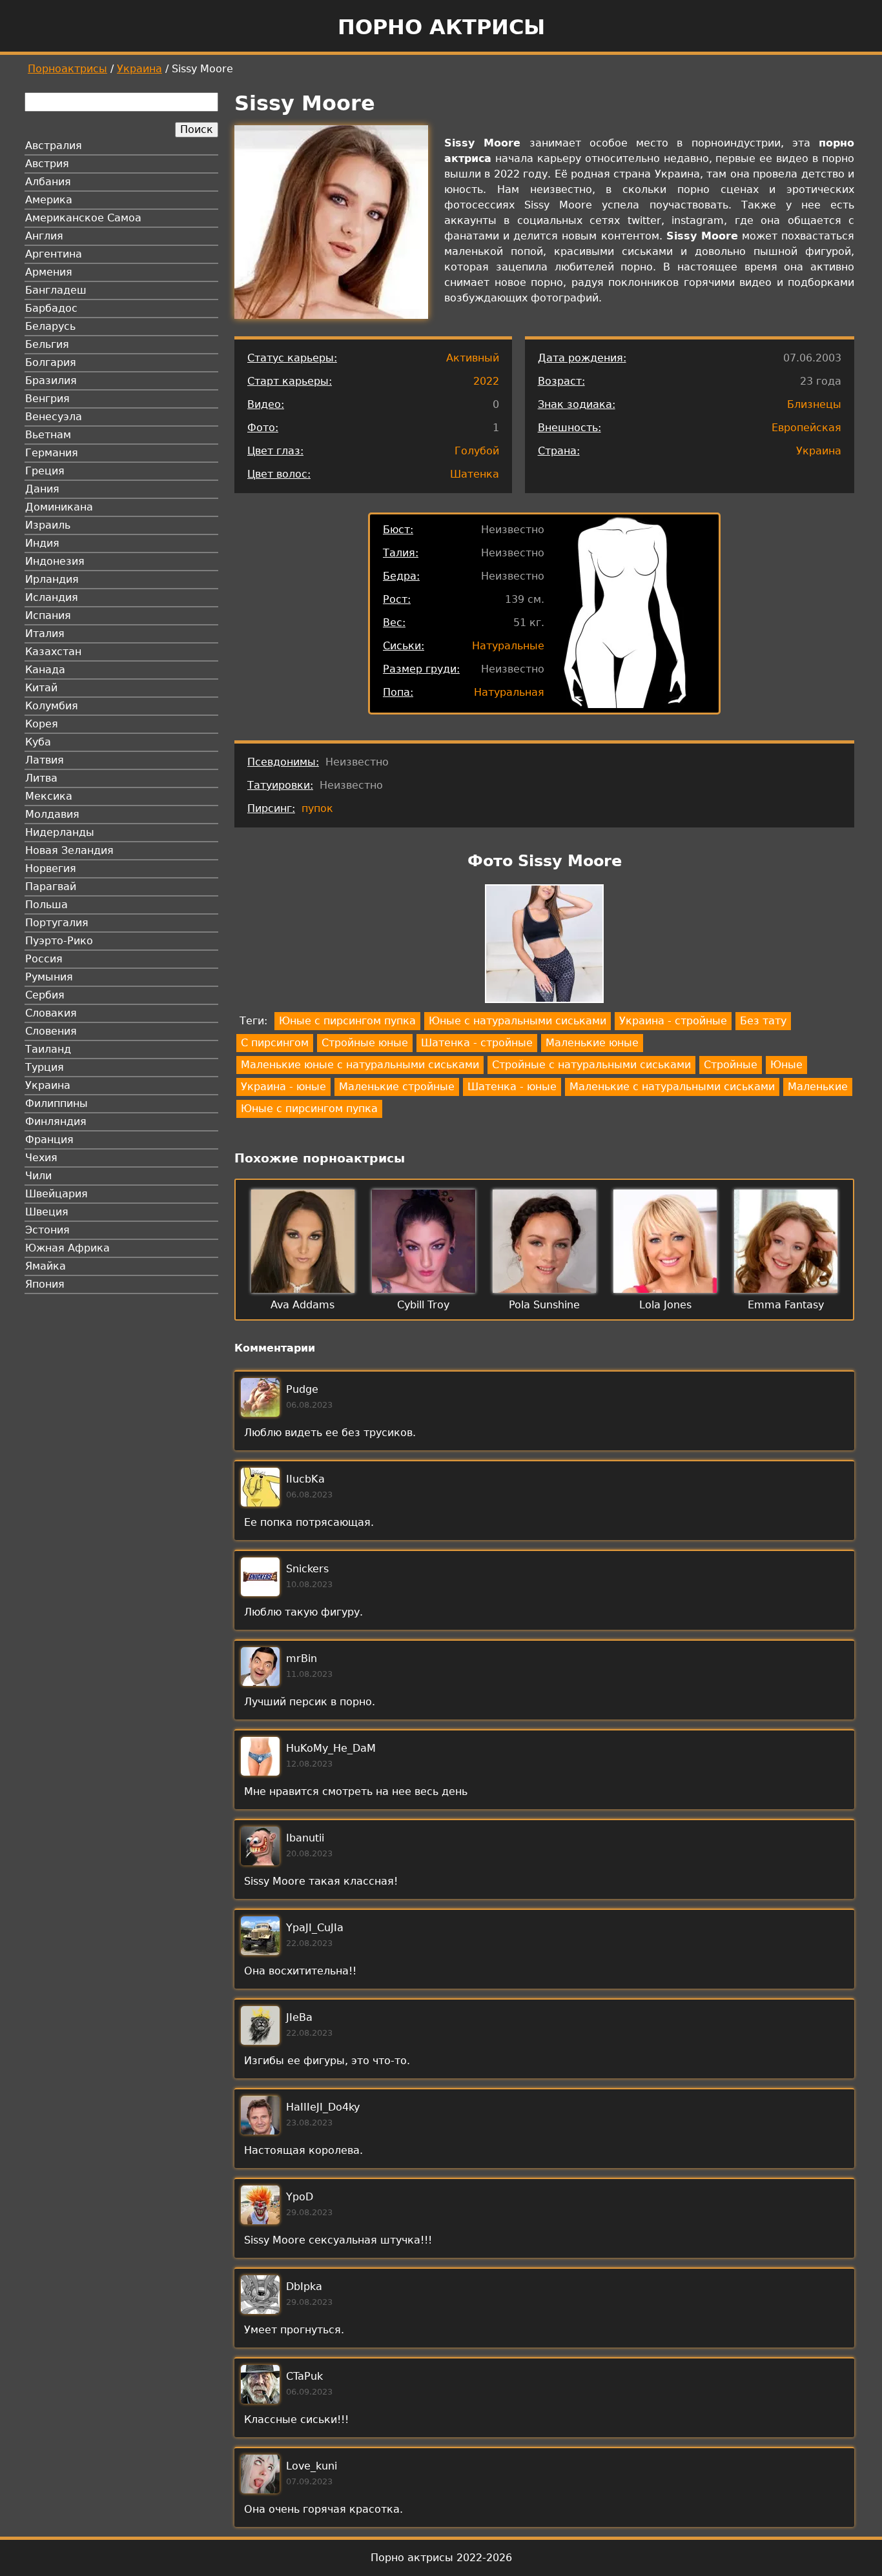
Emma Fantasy (786, 1305)
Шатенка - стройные (477, 1043)
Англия (44, 236)
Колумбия (52, 706)
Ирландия (52, 579)
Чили (38, 1176)
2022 (486, 381)
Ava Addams (303, 1305)
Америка (49, 200)
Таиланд (48, 1049)
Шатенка (475, 474)
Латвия (45, 760)
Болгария (51, 362)
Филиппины (56, 1103)
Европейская (806, 428)
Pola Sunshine (544, 1305)
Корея (42, 724)
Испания (48, 615)
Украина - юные (283, 1087)
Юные (786, 1065)
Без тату (763, 1021)
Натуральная (509, 692)
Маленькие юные (592, 1043)
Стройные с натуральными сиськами (591, 1065)
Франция (49, 1140)
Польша (46, 905)
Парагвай (51, 887)
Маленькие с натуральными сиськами (672, 1087)
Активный (473, 358)
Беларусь (50, 326)
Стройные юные (365, 1043)
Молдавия (52, 814)
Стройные (731, 1065)
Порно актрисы (441, 27)
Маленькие (818, 1087)
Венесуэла (54, 417)
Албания (48, 182)
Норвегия (51, 868)
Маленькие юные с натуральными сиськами (360, 1065)
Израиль (48, 525)
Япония (45, 1284)
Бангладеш (56, 290)
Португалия (57, 923)
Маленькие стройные (397, 1087)
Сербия (45, 995)
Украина (139, 69)
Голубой (477, 451)
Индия (42, 543)
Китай (41, 688)
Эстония (47, 1230)
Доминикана (59, 507)
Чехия (41, 1158)
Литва (41, 778)
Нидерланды (60, 832)
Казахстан (53, 652)
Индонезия (55, 561)
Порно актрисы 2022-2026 (441, 2558)
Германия (52, 453)
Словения (51, 1031)
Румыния (49, 977)
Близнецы (814, 404)
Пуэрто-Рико (59, 941)
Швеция (47, 1212)
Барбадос (51, 308)
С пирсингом (275, 1043)
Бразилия (51, 380)
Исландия (52, 597)
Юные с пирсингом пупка (347, 1021)
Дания (42, 489)
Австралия (54, 146)
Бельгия (47, 344)
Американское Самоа (83, 218)
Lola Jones (665, 1305)
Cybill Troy (423, 1305)
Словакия (51, 1013)
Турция (45, 1067)
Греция (45, 471)
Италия (45, 634)
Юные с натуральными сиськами (518, 1021)
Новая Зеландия (69, 850)
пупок (317, 808)
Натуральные (508, 646)
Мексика (49, 796)
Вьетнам (48, 435)
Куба (38, 742)
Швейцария (56, 1194)
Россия (44, 959)
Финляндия (56, 1121)
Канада (45, 670)
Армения (49, 272)
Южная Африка (67, 1248)
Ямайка (46, 1266)
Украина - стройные (673, 1021)
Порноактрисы (67, 69)
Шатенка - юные (512, 1087)
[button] (544, 946)
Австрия (47, 164)
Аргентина (54, 254)
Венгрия (47, 399)
